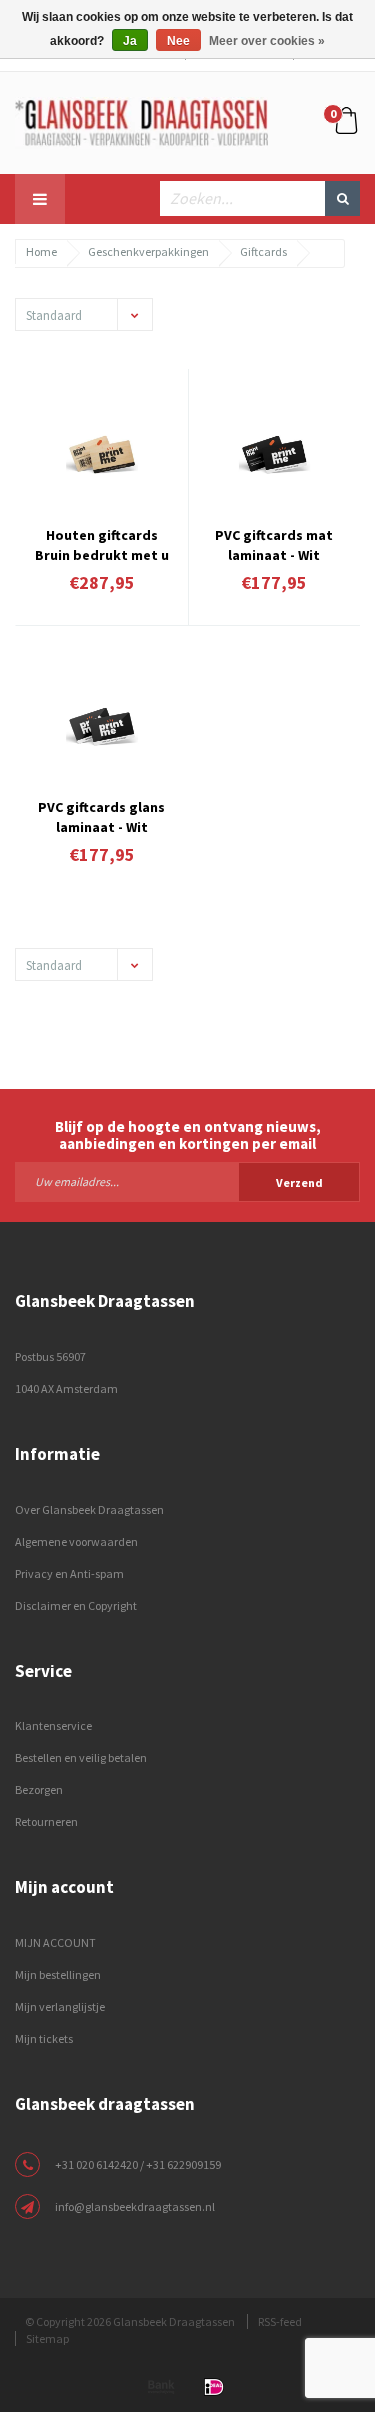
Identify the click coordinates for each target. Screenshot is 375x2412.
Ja (130, 41)
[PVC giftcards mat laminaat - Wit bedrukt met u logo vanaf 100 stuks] (275, 454)
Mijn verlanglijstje (60, 2006)
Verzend (299, 1182)
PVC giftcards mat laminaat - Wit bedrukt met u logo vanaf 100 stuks (274, 543)
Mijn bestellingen (58, 1974)
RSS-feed (280, 2321)
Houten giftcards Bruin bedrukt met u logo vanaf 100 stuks (101, 543)
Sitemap (47, 2338)
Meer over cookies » (267, 41)
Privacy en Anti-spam (69, 1573)
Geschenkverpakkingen (148, 251)
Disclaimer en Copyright (76, 1605)
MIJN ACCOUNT (55, 1942)
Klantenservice (53, 1725)
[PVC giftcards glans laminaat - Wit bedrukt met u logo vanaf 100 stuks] (102, 726)
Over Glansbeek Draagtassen (89, 1509)
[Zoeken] (342, 198)
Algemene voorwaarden (76, 1541)
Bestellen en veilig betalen (81, 1757)
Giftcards (263, 251)
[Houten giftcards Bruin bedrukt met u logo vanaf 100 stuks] (102, 454)
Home (41, 251)
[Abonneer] (187, 1181)
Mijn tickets (44, 2038)
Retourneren (46, 1821)
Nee (178, 41)
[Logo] (141, 121)
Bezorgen (39, 1789)
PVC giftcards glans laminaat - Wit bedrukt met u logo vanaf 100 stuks (102, 815)
